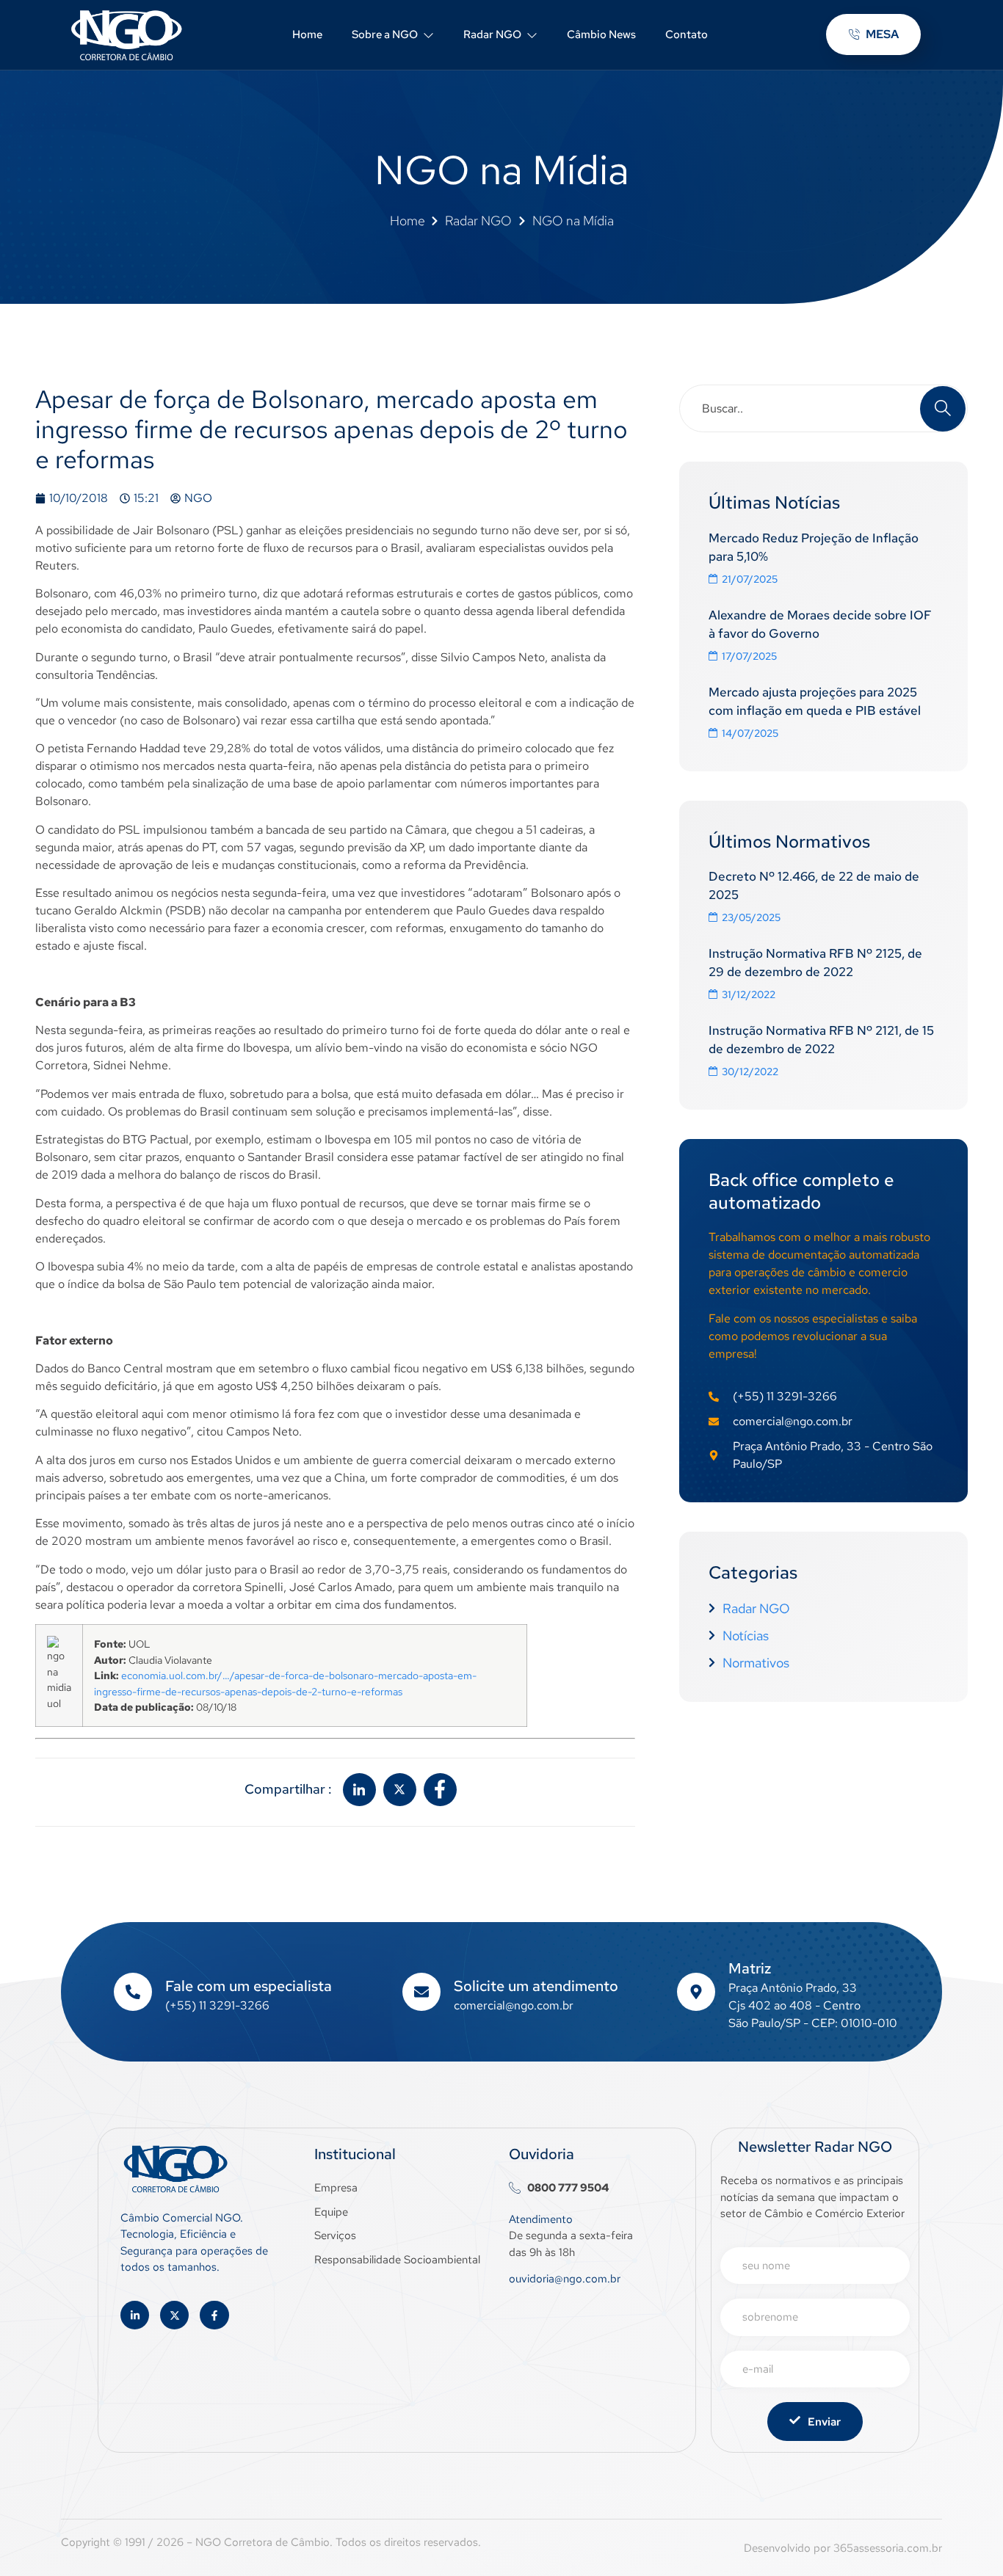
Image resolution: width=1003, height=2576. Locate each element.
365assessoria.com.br (888, 2548)
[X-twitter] (174, 2315)
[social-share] (359, 1790)
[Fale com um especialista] (133, 1992)
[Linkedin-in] (135, 2315)
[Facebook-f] (214, 2315)
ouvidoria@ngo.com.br (565, 2279)
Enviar (824, 2422)
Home (307, 34)
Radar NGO (492, 34)
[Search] (943, 409)
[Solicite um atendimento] (421, 1992)
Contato (687, 34)
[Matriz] (696, 1992)
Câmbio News (601, 34)
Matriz (750, 1968)
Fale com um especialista (249, 1986)
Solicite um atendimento (536, 1986)
